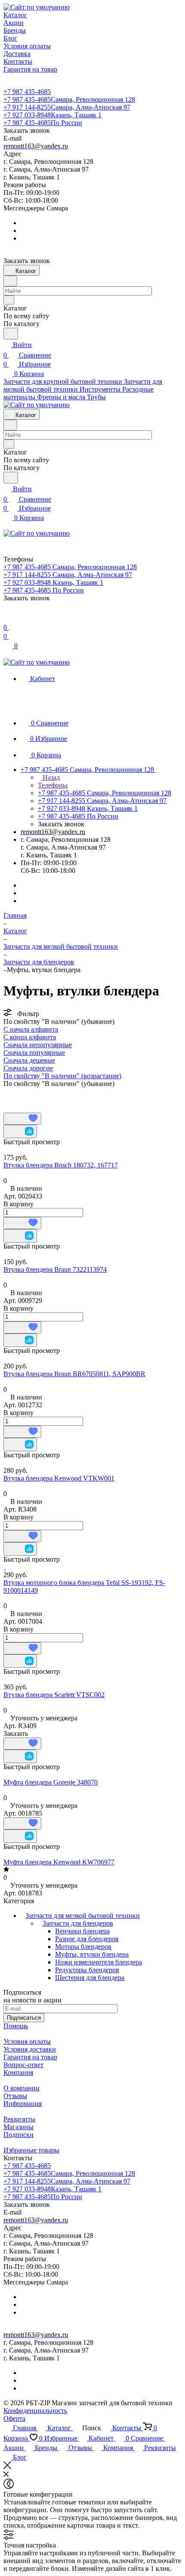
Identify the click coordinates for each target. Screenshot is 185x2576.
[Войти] (7, 617)
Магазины (18, 2127)
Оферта (14, 2418)
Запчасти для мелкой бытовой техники (83, 1916)
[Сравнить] (20, 1131)
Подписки (18, 2135)
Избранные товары (31, 2150)
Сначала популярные (34, 1053)
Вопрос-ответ (23, 2065)
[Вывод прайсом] (36, 1095)
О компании (22, 2088)
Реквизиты (19, 2119)
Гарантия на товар (30, 2057)
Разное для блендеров (87, 1939)
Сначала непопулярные (38, 1045)
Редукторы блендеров (87, 1970)
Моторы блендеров (83, 1947)
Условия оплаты (27, 2041)
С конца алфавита (30, 1037)
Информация (23, 2104)
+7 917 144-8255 (67, 107)
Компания (18, 2072)
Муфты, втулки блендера (92, 1954)
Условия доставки (30, 2049)
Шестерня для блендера (90, 1978)
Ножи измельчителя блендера (99, 1962)
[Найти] (11, 334)
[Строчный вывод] (23, 1095)
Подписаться (24, 2018)
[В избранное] (22, 1119)
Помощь (16, 2026)
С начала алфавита (31, 1029)
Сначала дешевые (29, 1060)
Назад (50, 777)
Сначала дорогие (28, 1068)
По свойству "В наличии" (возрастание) (62, 1076)
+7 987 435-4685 (27, 92)
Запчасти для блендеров (78, 1923)
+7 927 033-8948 (52, 115)
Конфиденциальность (35, 2411)
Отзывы (15, 2096)
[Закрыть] (7, 2467)
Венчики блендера (82, 1931)
